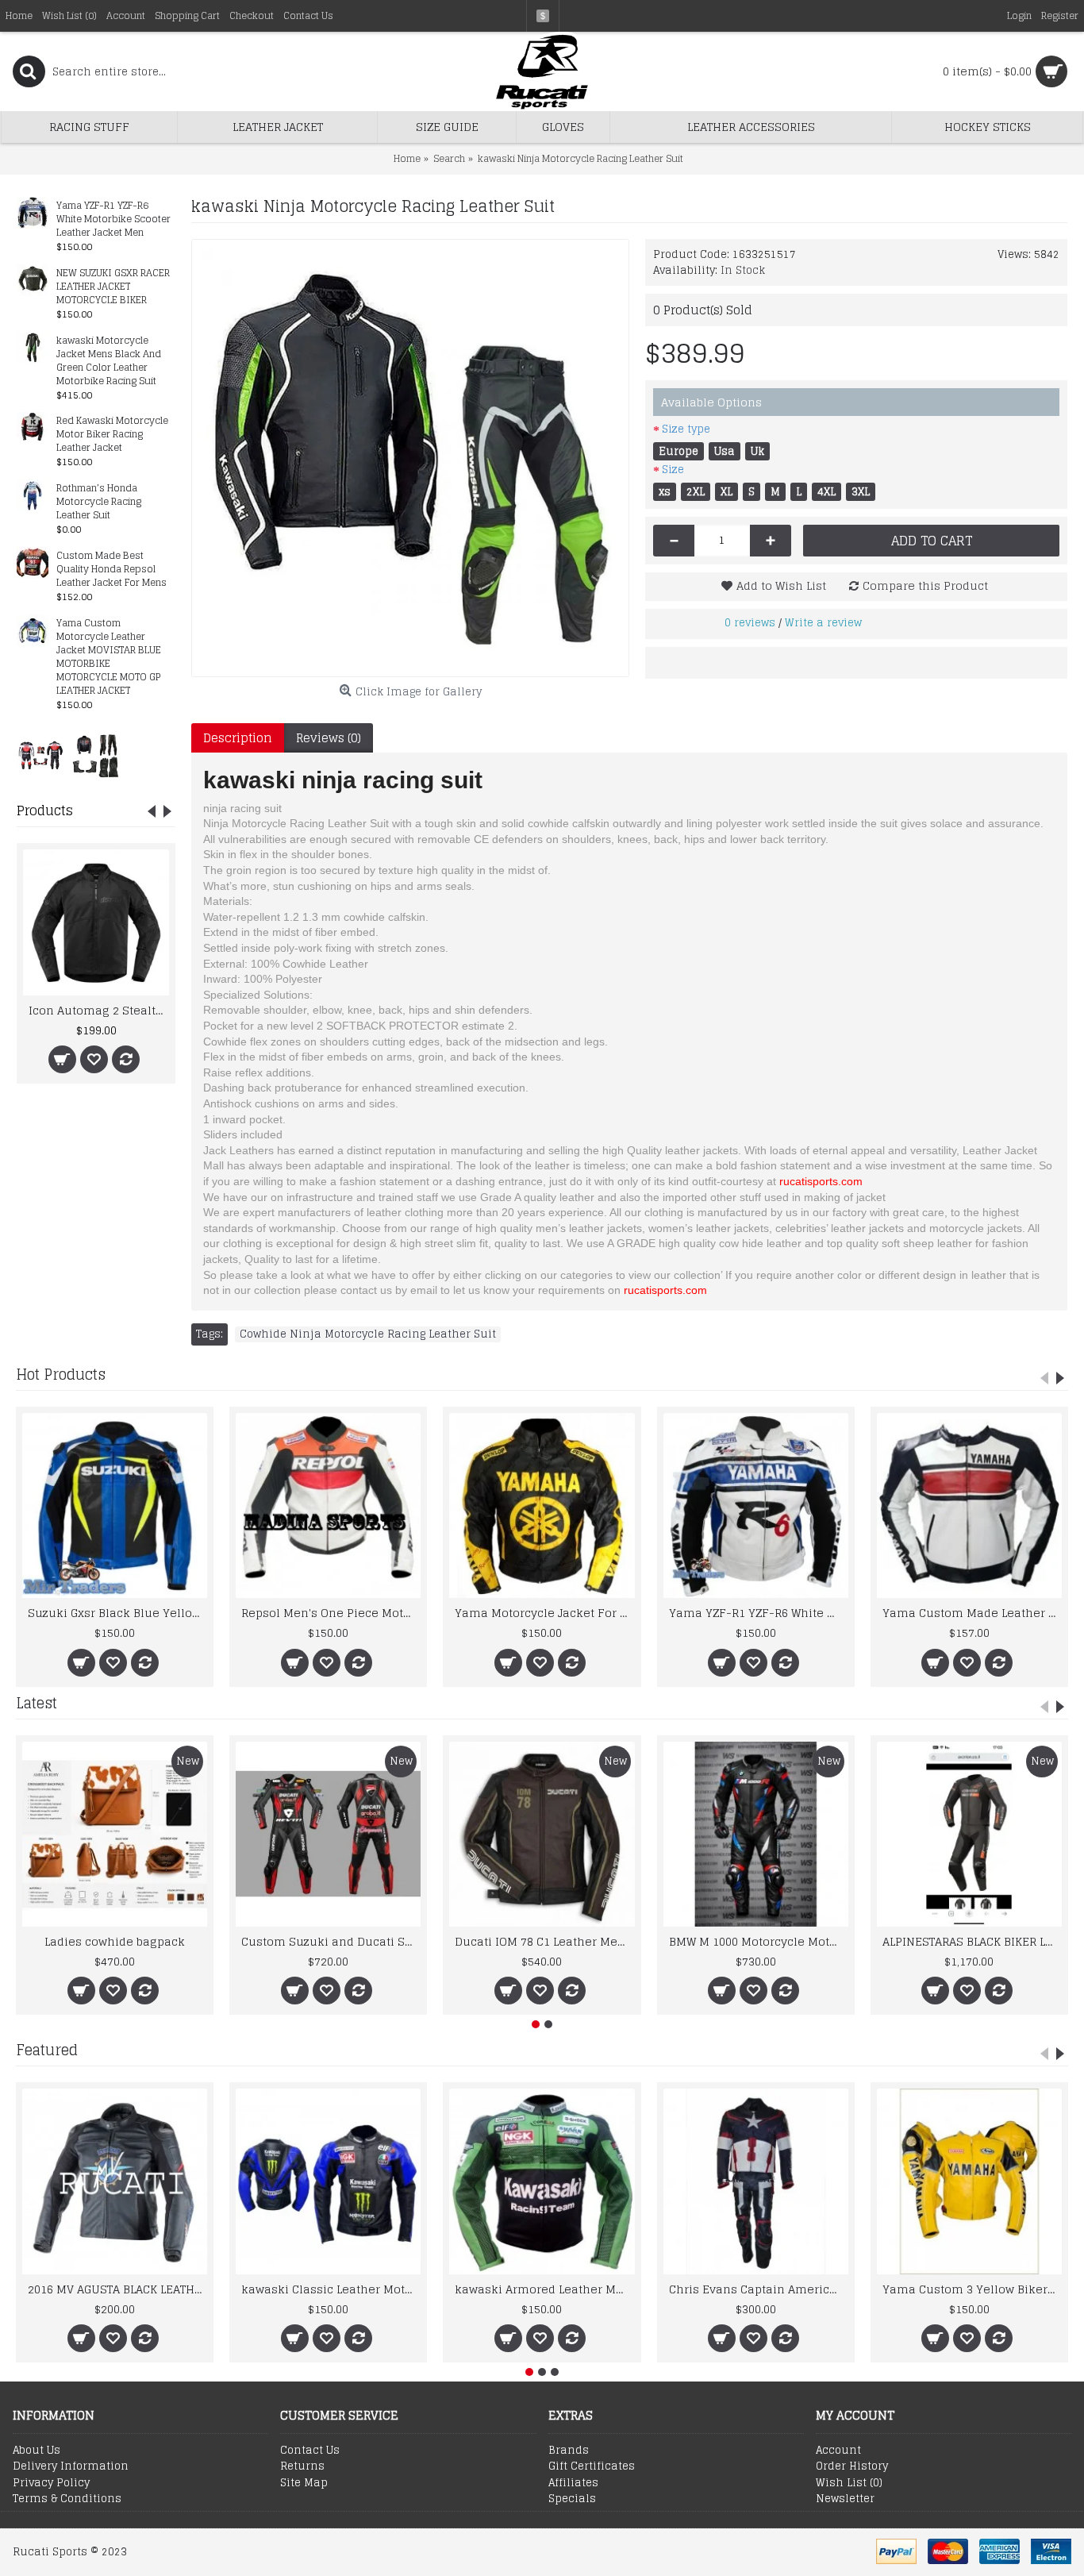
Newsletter (845, 2499)
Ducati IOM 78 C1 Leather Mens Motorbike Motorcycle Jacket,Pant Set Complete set (544, 1941)
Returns (302, 2466)
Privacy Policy (51, 2483)
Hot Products (61, 1374)
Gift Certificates (592, 2466)
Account (838, 2451)
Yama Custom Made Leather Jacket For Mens (972, 1613)
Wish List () (849, 2483)
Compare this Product (925, 585)
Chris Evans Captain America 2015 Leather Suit (759, 2289)
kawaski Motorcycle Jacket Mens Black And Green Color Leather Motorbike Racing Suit (109, 361)
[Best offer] (40, 755)
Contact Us (310, 2451)
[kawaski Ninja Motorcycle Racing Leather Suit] (410, 458)
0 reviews (750, 623)
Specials (572, 2499)
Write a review (823, 623)
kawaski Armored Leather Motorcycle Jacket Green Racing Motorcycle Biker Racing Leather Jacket (544, 2289)
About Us (37, 2451)
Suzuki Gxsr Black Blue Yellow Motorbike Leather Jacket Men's (117, 1613)
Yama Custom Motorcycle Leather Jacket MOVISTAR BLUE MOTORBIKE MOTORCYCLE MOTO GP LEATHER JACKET (109, 657)
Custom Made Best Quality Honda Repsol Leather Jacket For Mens (111, 570)
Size (673, 470)
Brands (569, 2451)
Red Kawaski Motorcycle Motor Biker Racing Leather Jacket (112, 435)
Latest (37, 1703)
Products (45, 811)
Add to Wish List (781, 585)
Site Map (304, 2483)
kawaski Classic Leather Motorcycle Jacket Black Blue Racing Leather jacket (331, 2289)
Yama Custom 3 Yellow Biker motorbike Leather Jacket (972, 2289)
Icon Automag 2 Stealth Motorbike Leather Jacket (99, 1010)
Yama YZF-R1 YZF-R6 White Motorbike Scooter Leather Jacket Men (113, 219)
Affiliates (573, 2483)
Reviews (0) (329, 738)
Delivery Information (71, 2466)
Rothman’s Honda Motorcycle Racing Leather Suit (99, 502)
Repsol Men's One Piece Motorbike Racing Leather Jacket (331, 1613)
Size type (686, 429)
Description (238, 738)
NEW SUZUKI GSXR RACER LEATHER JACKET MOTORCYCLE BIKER (113, 287)
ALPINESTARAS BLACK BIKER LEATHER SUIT (972, 1941)
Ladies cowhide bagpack (115, 1941)
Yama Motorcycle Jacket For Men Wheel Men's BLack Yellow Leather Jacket (544, 1613)
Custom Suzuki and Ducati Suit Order (331, 1941)
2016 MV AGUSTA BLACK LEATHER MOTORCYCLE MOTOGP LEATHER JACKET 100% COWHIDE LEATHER (117, 2289)
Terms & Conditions (67, 2499)
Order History (852, 2466)
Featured (47, 2050)
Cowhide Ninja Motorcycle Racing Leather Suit (368, 1334)
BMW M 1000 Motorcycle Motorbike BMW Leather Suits (759, 1941)
